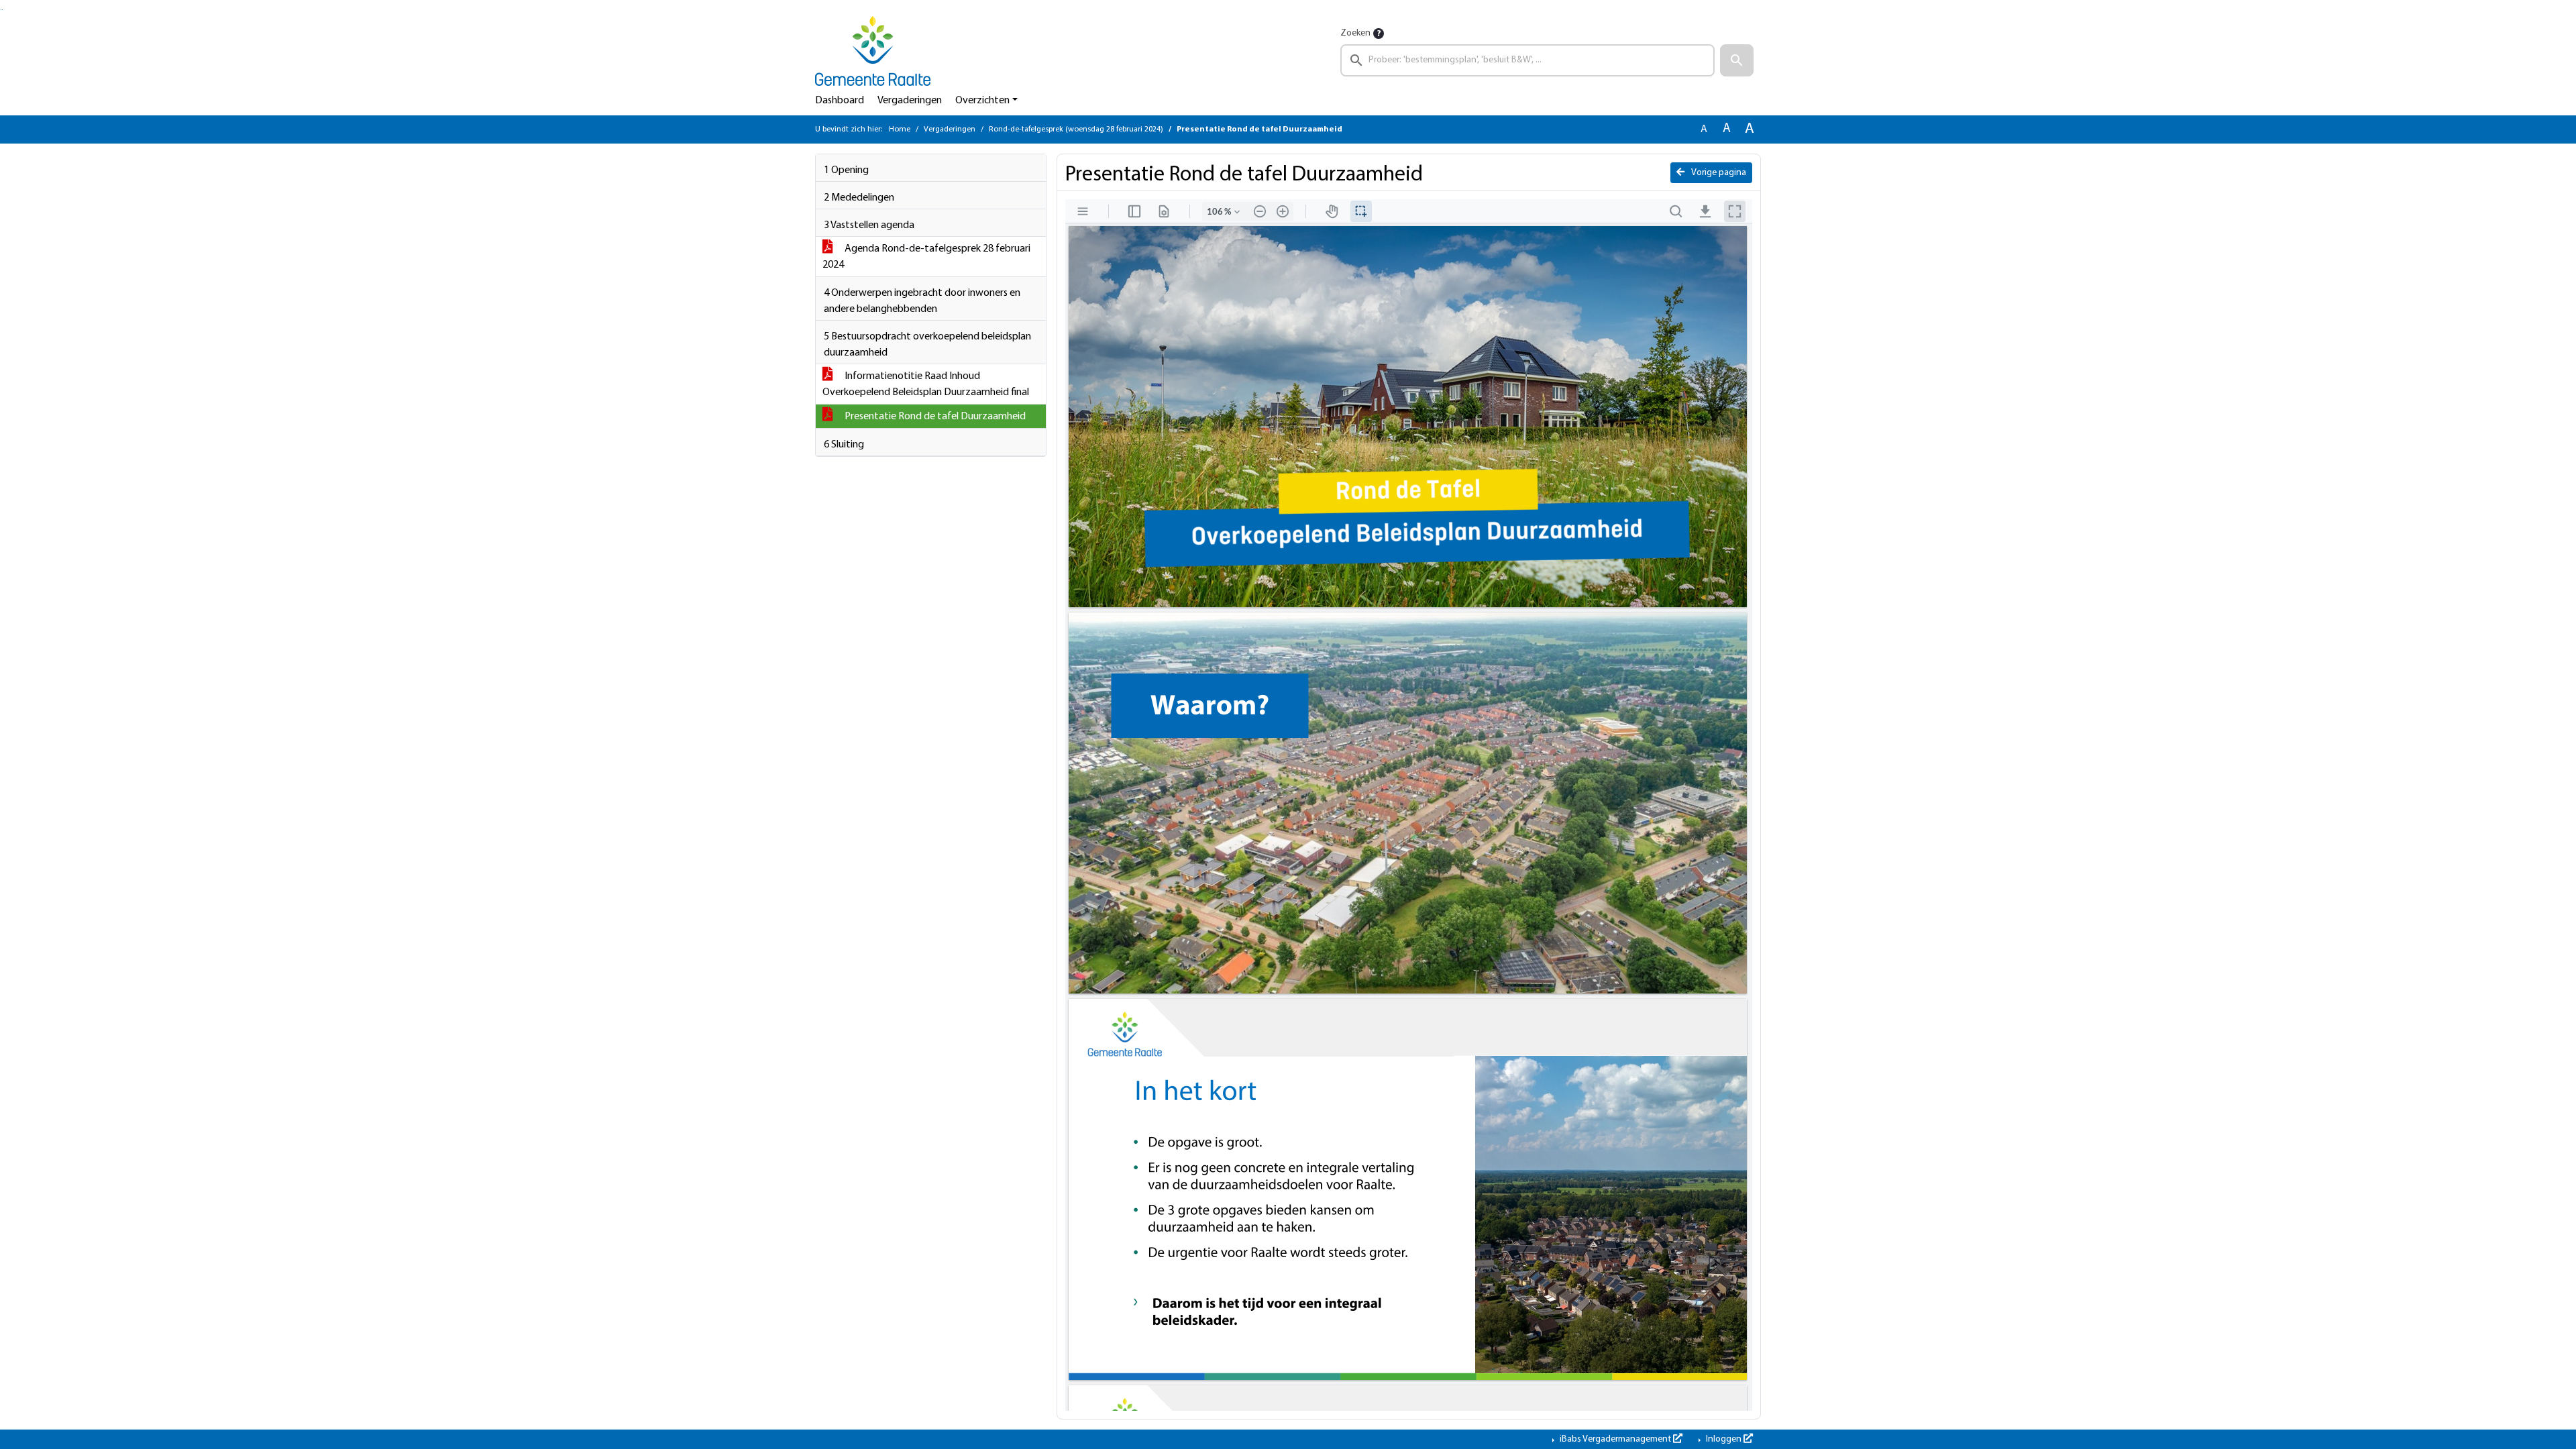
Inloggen (1724, 1439)
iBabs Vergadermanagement (1615, 1439)
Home (900, 129)
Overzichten (982, 101)
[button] (1737, 60)
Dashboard (840, 101)
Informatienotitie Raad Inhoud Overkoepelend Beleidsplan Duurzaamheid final (926, 384)
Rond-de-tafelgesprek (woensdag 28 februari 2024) (1076, 129)
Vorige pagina (1718, 173)
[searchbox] (1527, 60)
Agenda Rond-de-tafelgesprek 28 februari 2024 (926, 257)
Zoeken (1355, 33)
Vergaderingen (910, 101)
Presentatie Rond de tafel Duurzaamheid (934, 417)
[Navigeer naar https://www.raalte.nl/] (873, 51)
